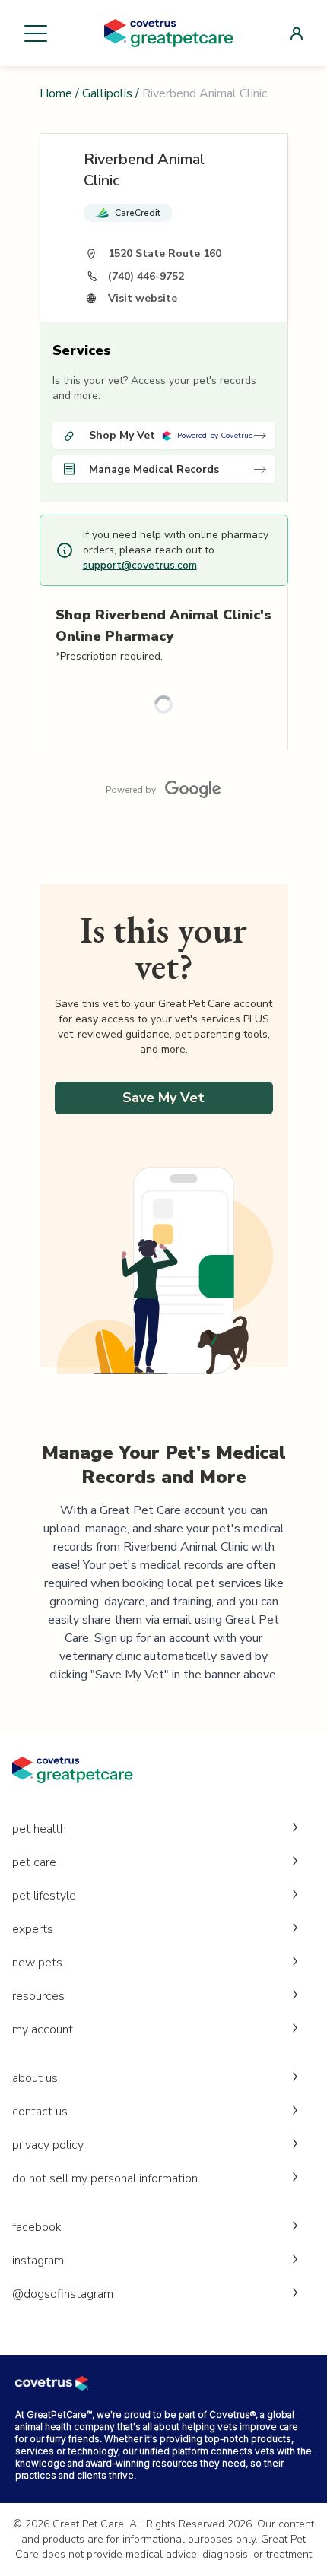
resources (38, 1996)
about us (35, 2078)
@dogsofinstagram (63, 2294)
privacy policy (48, 2145)
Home (56, 93)
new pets (37, 1963)
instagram (38, 2261)
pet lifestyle (44, 1896)
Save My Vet (163, 1098)
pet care (34, 1862)
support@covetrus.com (140, 565)
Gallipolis (107, 93)
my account (43, 2029)
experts (33, 1929)
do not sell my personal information (105, 2178)
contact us (40, 2112)
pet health (39, 1829)
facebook (37, 2227)
